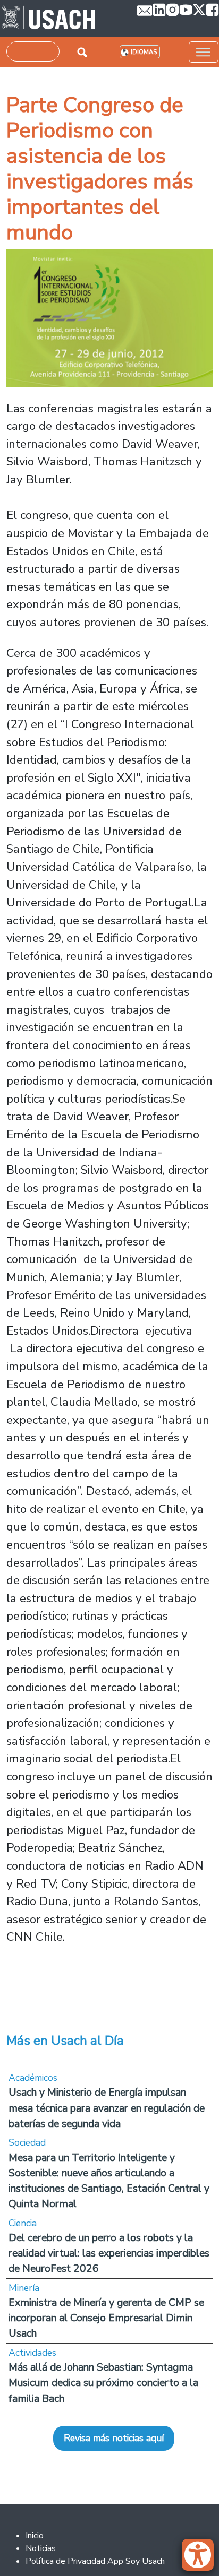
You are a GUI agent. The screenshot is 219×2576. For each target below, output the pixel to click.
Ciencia (23, 2223)
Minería (24, 2288)
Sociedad (27, 2142)
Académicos (33, 2078)
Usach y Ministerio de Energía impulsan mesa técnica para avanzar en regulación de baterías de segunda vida (107, 2108)
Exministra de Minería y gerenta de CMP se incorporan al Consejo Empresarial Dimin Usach (106, 2318)
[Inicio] (49, 19)
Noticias (41, 2548)
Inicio (35, 2536)
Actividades (32, 2353)
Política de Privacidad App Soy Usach (95, 2561)
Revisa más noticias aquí (114, 2438)
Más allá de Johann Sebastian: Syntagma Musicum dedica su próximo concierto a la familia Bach (103, 2383)
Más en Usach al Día (65, 2041)
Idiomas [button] (144, 52)
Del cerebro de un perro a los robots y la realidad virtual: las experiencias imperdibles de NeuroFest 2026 (109, 2253)
